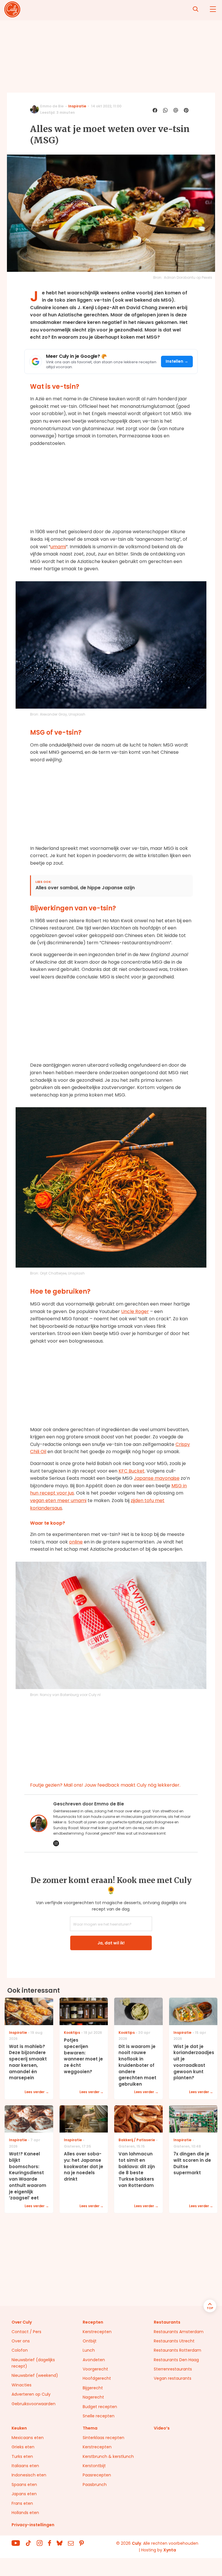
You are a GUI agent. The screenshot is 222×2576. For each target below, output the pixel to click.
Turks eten (22, 2456)
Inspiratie (77, 106)
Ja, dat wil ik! (111, 1943)
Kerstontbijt (94, 2466)
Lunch (89, 2350)
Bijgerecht (93, 2388)
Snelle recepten (99, 2416)
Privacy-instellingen (33, 2525)
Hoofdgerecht (97, 2378)
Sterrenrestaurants (173, 2369)
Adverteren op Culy (31, 2394)
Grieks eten (23, 2447)
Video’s (162, 2428)
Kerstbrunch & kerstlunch (108, 2456)
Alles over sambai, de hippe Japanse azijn (85, 888)
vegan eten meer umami (58, 1500)
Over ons (21, 2341)
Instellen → (177, 361)
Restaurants (167, 2322)
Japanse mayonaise (157, 1478)
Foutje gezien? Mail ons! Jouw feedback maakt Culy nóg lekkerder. (105, 1785)
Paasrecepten (97, 2475)
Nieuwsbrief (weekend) (35, 2375)
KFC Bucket (132, 1471)
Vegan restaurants (173, 2378)
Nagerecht (93, 2397)
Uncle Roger (135, 1311)
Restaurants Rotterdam (177, 2350)
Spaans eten (24, 2485)
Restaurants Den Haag (176, 2360)
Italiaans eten (25, 2466)
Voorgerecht (95, 2369)
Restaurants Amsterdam (179, 2332)
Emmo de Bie (52, 106)
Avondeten (94, 2360)
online (76, 1542)
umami (58, 547)
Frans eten (22, 2503)
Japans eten (24, 2494)
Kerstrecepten (97, 2332)
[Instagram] (56, 1843)
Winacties (22, 2385)
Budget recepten (100, 2407)
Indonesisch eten (29, 2475)
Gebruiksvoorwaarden (34, 2404)
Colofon (20, 2350)
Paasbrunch (95, 2485)
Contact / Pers (26, 2332)
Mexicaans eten (28, 2438)
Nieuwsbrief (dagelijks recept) (33, 2363)
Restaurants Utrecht (174, 2341)
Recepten (93, 2322)
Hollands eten (25, 2513)
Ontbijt (90, 2341)
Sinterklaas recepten (103, 2438)
